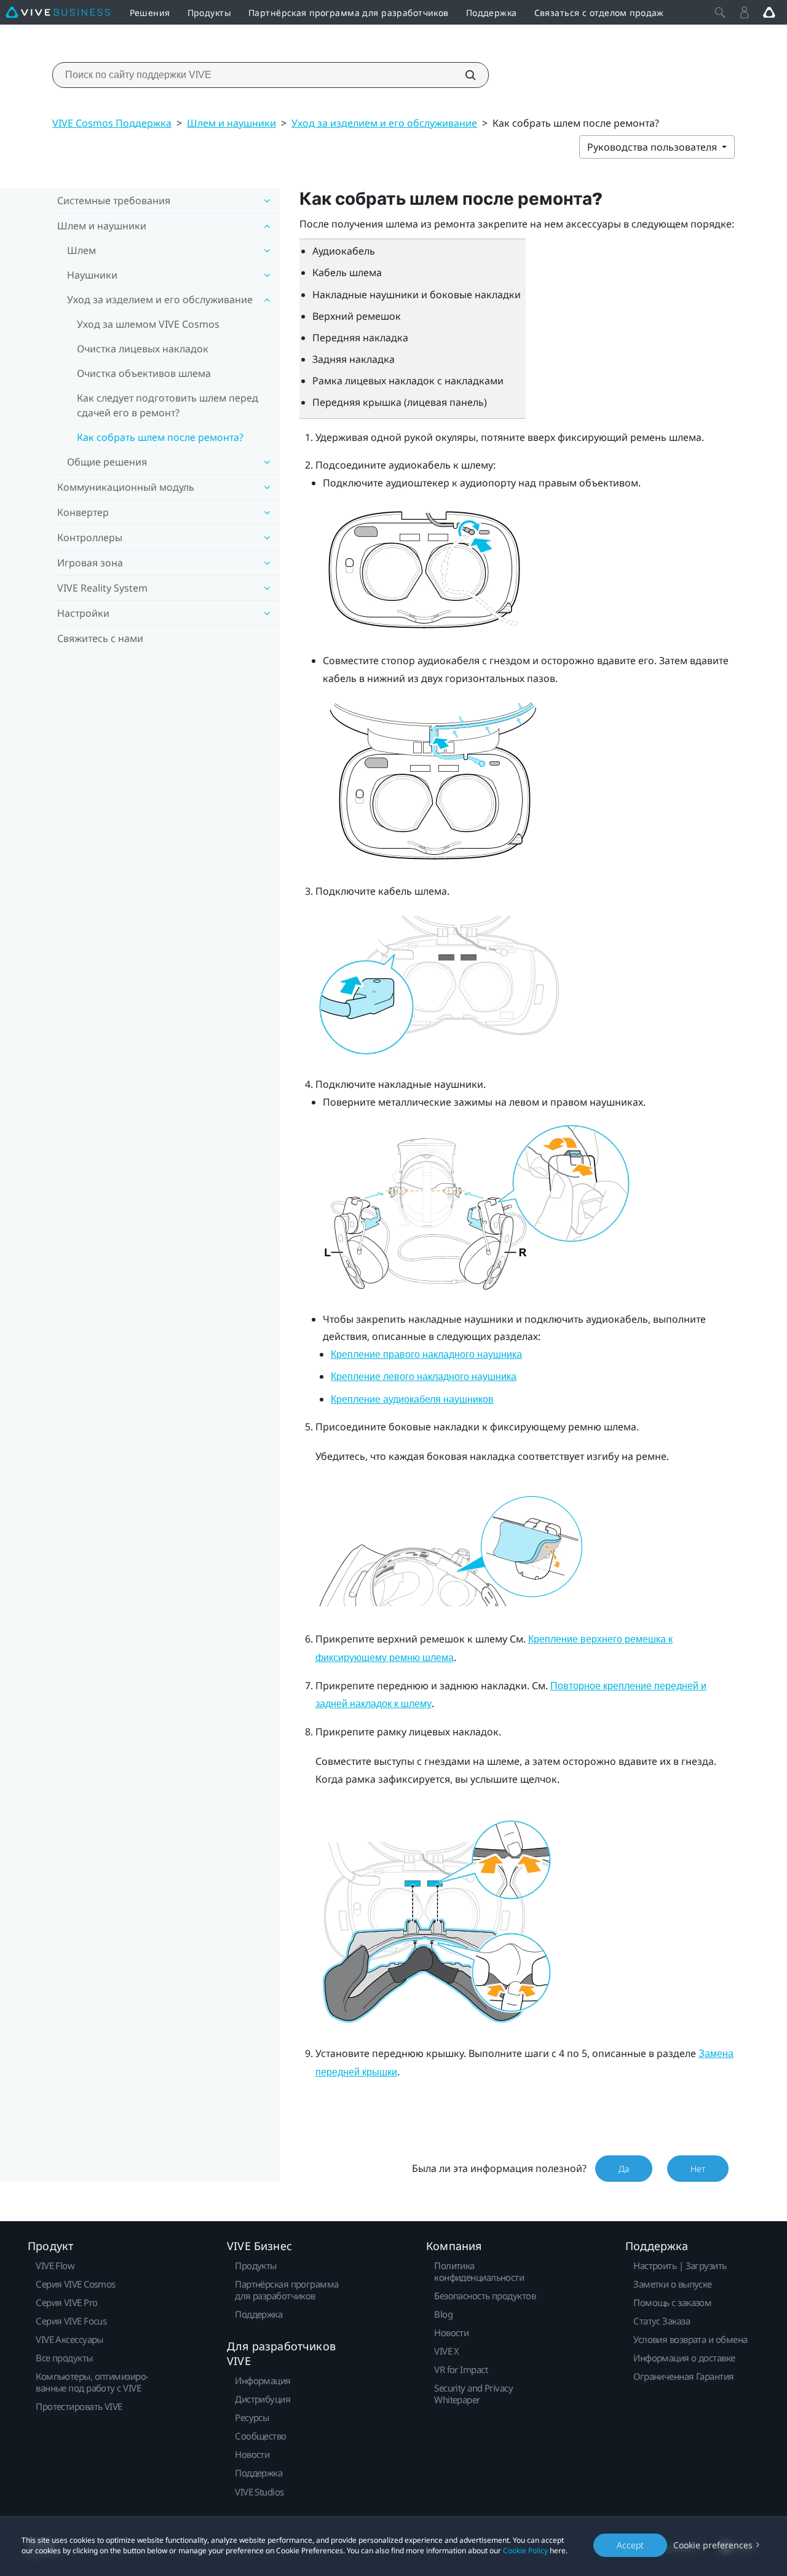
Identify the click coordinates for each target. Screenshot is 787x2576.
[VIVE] (58, 12)
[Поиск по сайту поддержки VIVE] (464, 75)
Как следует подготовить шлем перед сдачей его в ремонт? (168, 405)
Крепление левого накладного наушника (424, 1377)
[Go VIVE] (769, 12)
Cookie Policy (525, 2550)
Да (624, 2169)
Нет (698, 2169)
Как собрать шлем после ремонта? (160, 437)
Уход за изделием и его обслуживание (384, 123)
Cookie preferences (713, 2545)
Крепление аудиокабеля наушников (412, 1399)
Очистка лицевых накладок (143, 349)
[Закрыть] (720, 12)
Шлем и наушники (231, 123)
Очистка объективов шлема (144, 373)
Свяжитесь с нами (100, 638)
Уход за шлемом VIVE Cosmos (148, 324)
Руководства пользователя (653, 147)
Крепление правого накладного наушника (426, 1354)
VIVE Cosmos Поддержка (112, 123)
